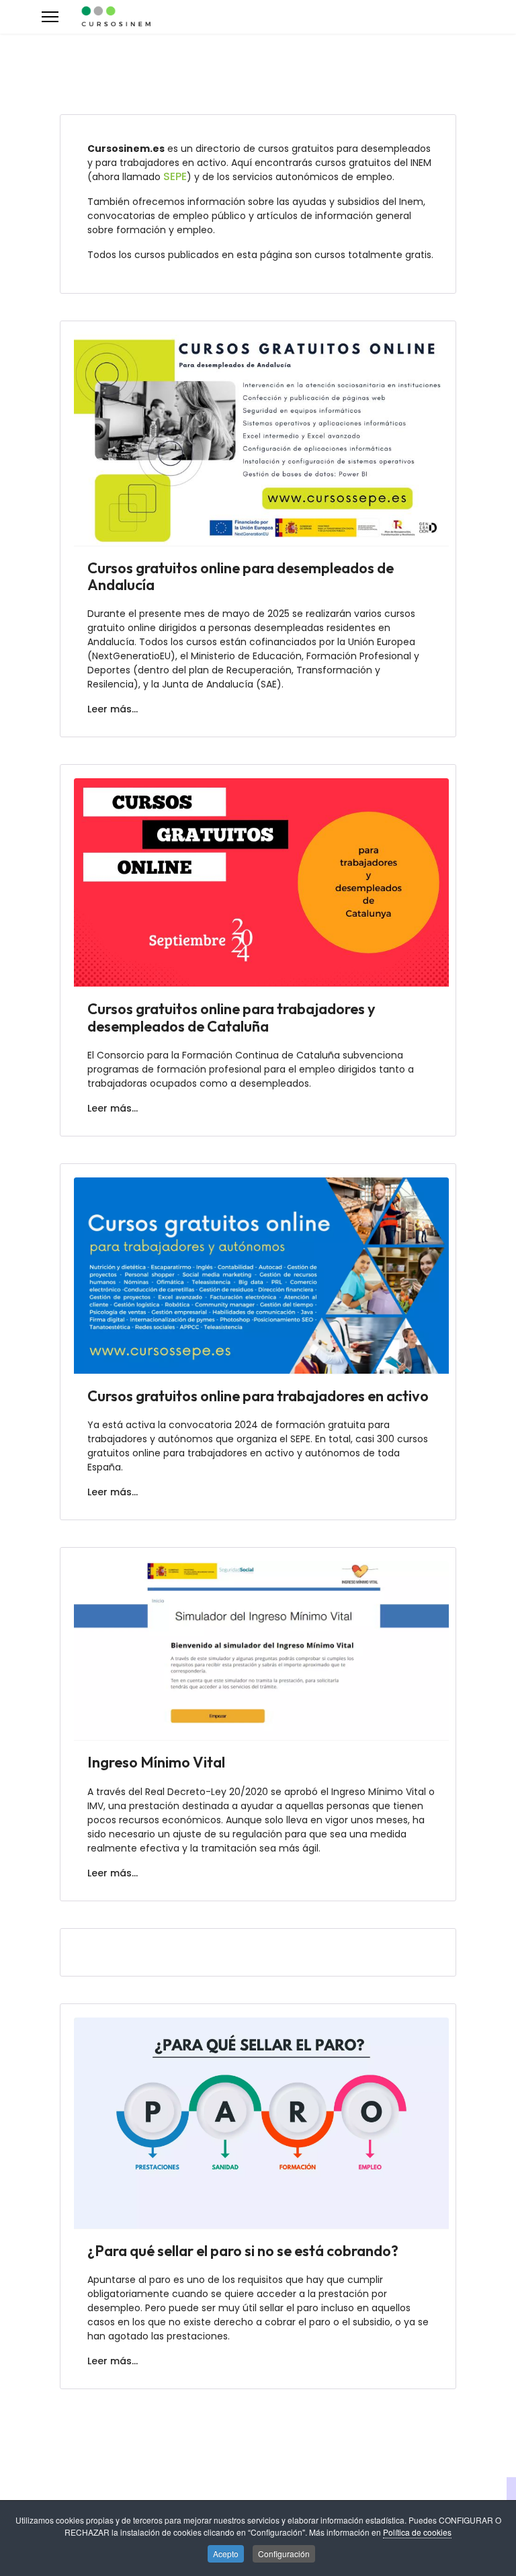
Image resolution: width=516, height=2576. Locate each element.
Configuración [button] (284, 2553)
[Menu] (50, 17)
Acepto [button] (226, 2553)
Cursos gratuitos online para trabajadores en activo (258, 1396)
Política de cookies (417, 2532)
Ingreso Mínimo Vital (156, 1762)
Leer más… (113, 709)
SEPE (175, 176)
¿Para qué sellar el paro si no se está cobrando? (243, 2251)
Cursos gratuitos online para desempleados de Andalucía (241, 576)
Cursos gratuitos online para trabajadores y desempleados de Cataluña (231, 1017)
